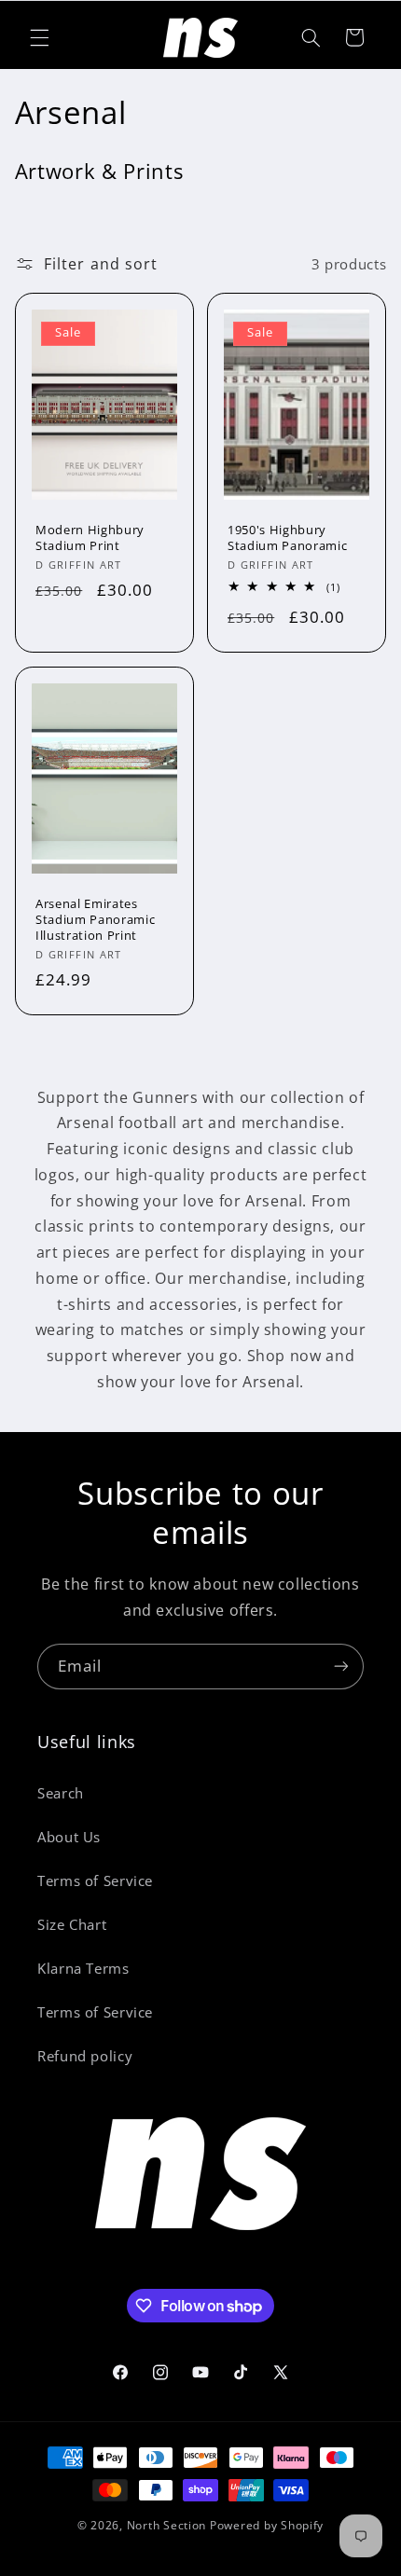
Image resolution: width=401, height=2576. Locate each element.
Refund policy (85, 2056)
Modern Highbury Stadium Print (90, 539)
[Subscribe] (341, 1667)
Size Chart (72, 1924)
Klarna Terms (83, 1968)
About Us (69, 1837)
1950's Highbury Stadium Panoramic (287, 539)
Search (61, 1793)
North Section (167, 2525)
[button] (39, 37)
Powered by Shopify (267, 2525)
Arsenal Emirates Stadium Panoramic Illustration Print (95, 920)
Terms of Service (95, 1880)
